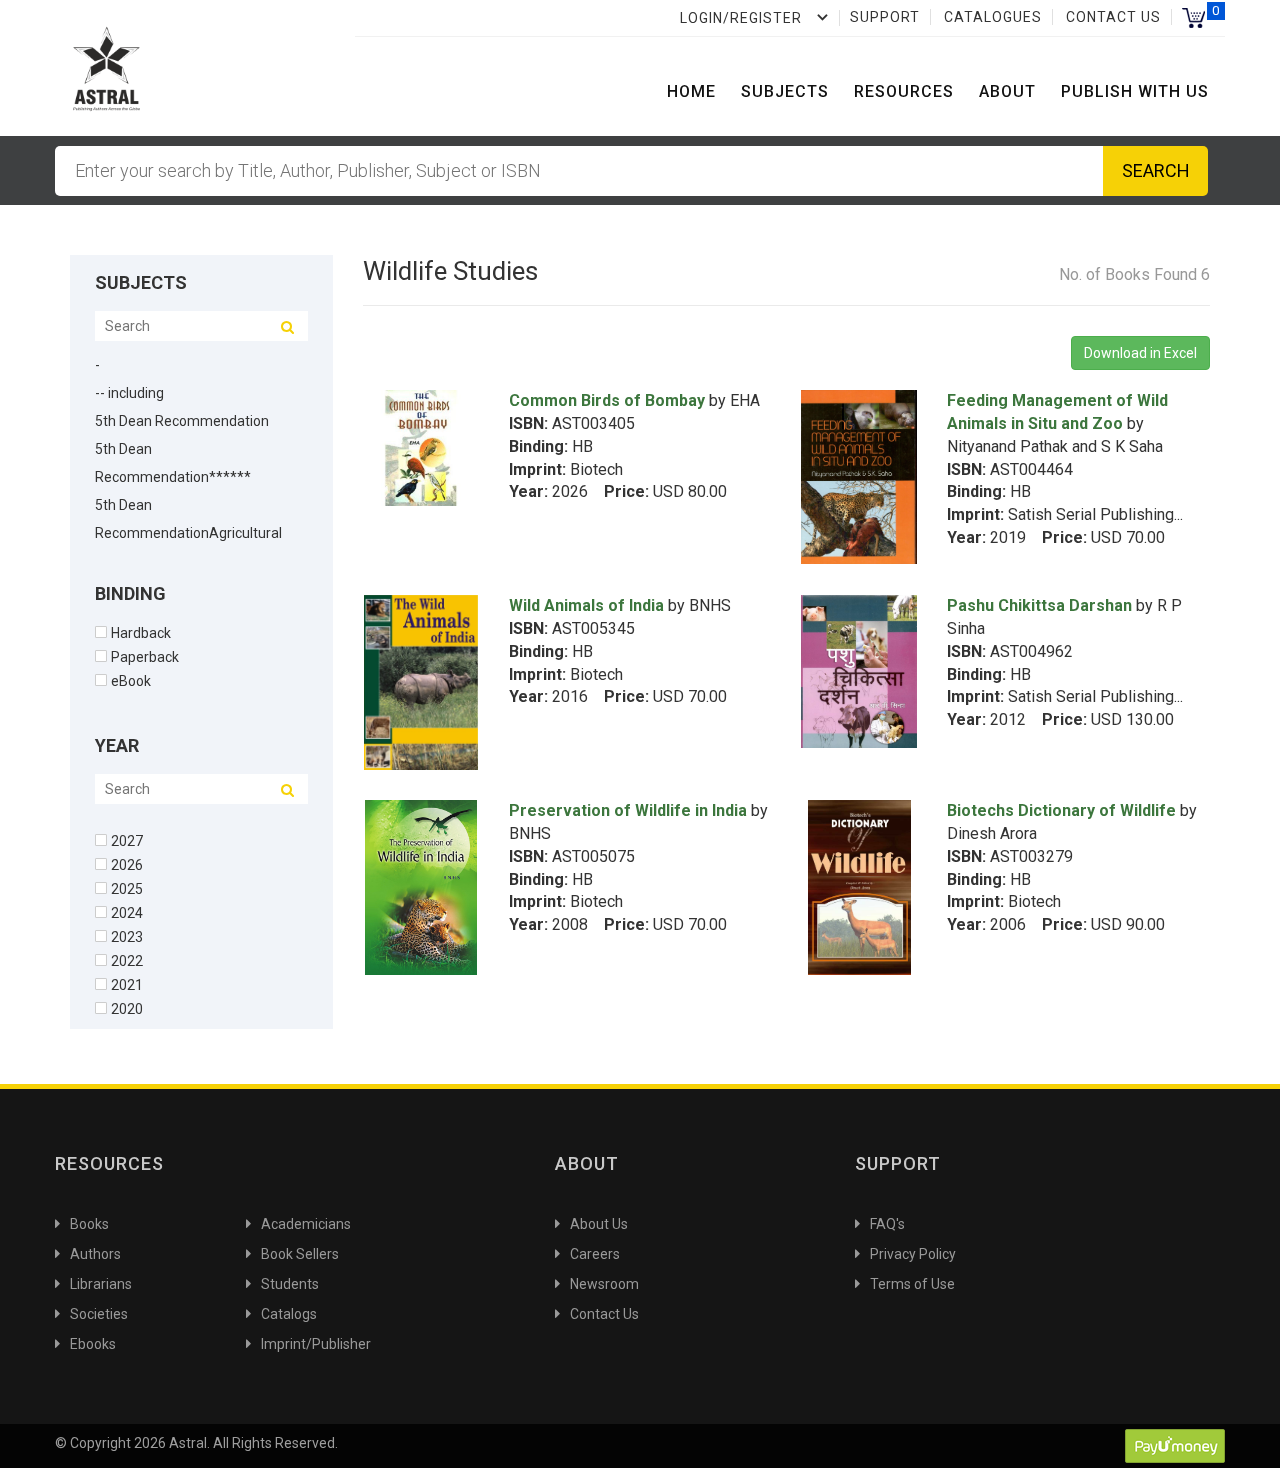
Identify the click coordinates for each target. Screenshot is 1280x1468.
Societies (99, 1314)
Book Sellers (300, 1254)
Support (885, 17)
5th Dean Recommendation (182, 421)
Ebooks (93, 1344)
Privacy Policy (913, 1254)
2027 (127, 840)
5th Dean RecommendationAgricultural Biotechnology (188, 533)
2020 (127, 1008)
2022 (127, 960)
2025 (127, 888)
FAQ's (887, 1224)
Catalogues (993, 17)
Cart (1193, 17)
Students (290, 1284)
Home (691, 91)
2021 (127, 984)
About (1007, 91)
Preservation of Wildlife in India (628, 810)
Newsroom (604, 1284)
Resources (904, 91)
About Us (599, 1224)
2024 (127, 912)
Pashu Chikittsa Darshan (1039, 605)
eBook (131, 680)
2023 (127, 936)
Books (89, 1224)
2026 (127, 864)
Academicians (306, 1224)
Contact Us (1113, 17)
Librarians (101, 1284)
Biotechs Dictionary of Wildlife (1061, 810)
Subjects (785, 91)
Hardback (141, 632)
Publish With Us (1135, 91)
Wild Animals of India (586, 605)
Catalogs (289, 1314)
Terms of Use (912, 1284)
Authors (95, 1254)
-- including (129, 393)
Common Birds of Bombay (607, 400)
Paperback (145, 656)
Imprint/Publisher (316, 1344)
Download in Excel (1140, 353)
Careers (595, 1254)
